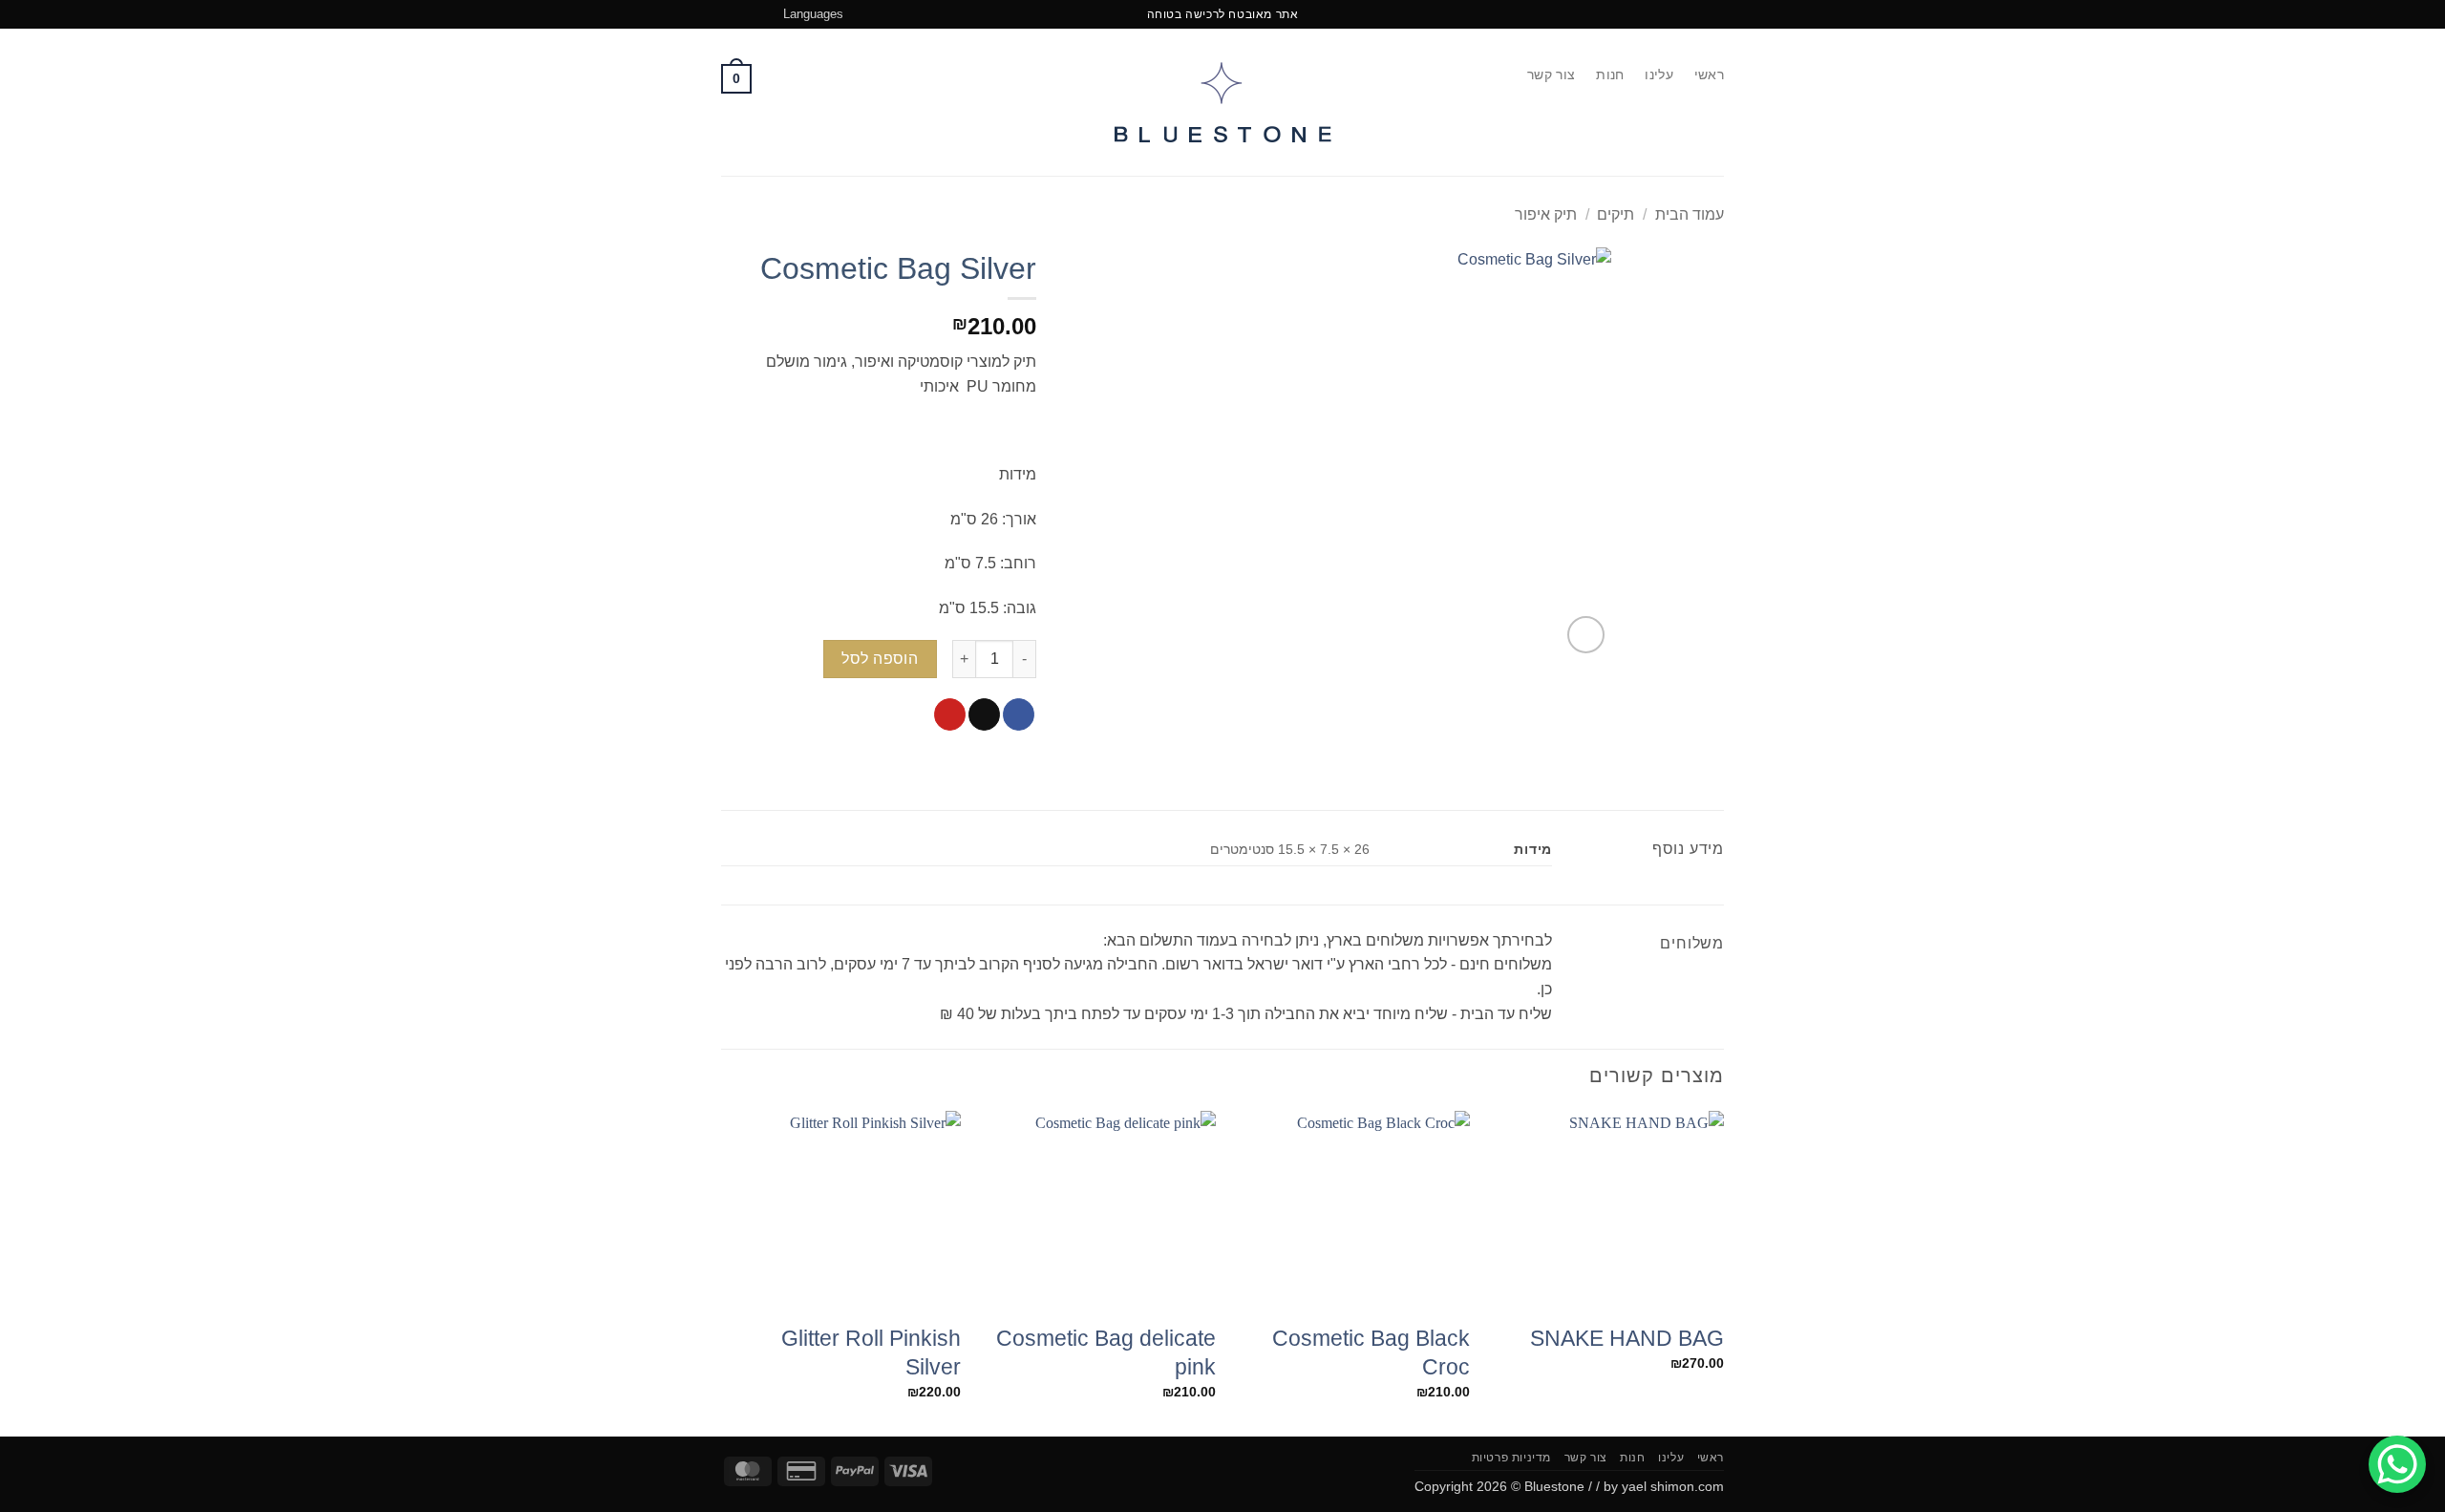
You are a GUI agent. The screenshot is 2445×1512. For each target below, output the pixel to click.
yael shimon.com (1673, 1486)
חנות (1610, 75)
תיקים (1616, 214)
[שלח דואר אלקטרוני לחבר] (984, 714)
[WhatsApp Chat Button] (2397, 1464)
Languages (813, 14)
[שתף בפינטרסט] (950, 714)
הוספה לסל (880, 659)
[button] (736, 78)
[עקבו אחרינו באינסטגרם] (731, 14)
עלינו (1658, 75)
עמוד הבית (1690, 214)
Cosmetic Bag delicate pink (1106, 1352)
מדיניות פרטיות (1512, 1458)
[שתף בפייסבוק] (1019, 714)
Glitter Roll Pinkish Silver (871, 1352)
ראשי (1709, 75)
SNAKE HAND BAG (1627, 1338)
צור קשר (1551, 75)
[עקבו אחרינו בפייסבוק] (749, 14)
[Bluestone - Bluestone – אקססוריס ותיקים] (1223, 103)
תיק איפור (1546, 214)
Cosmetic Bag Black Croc (1371, 1352)
